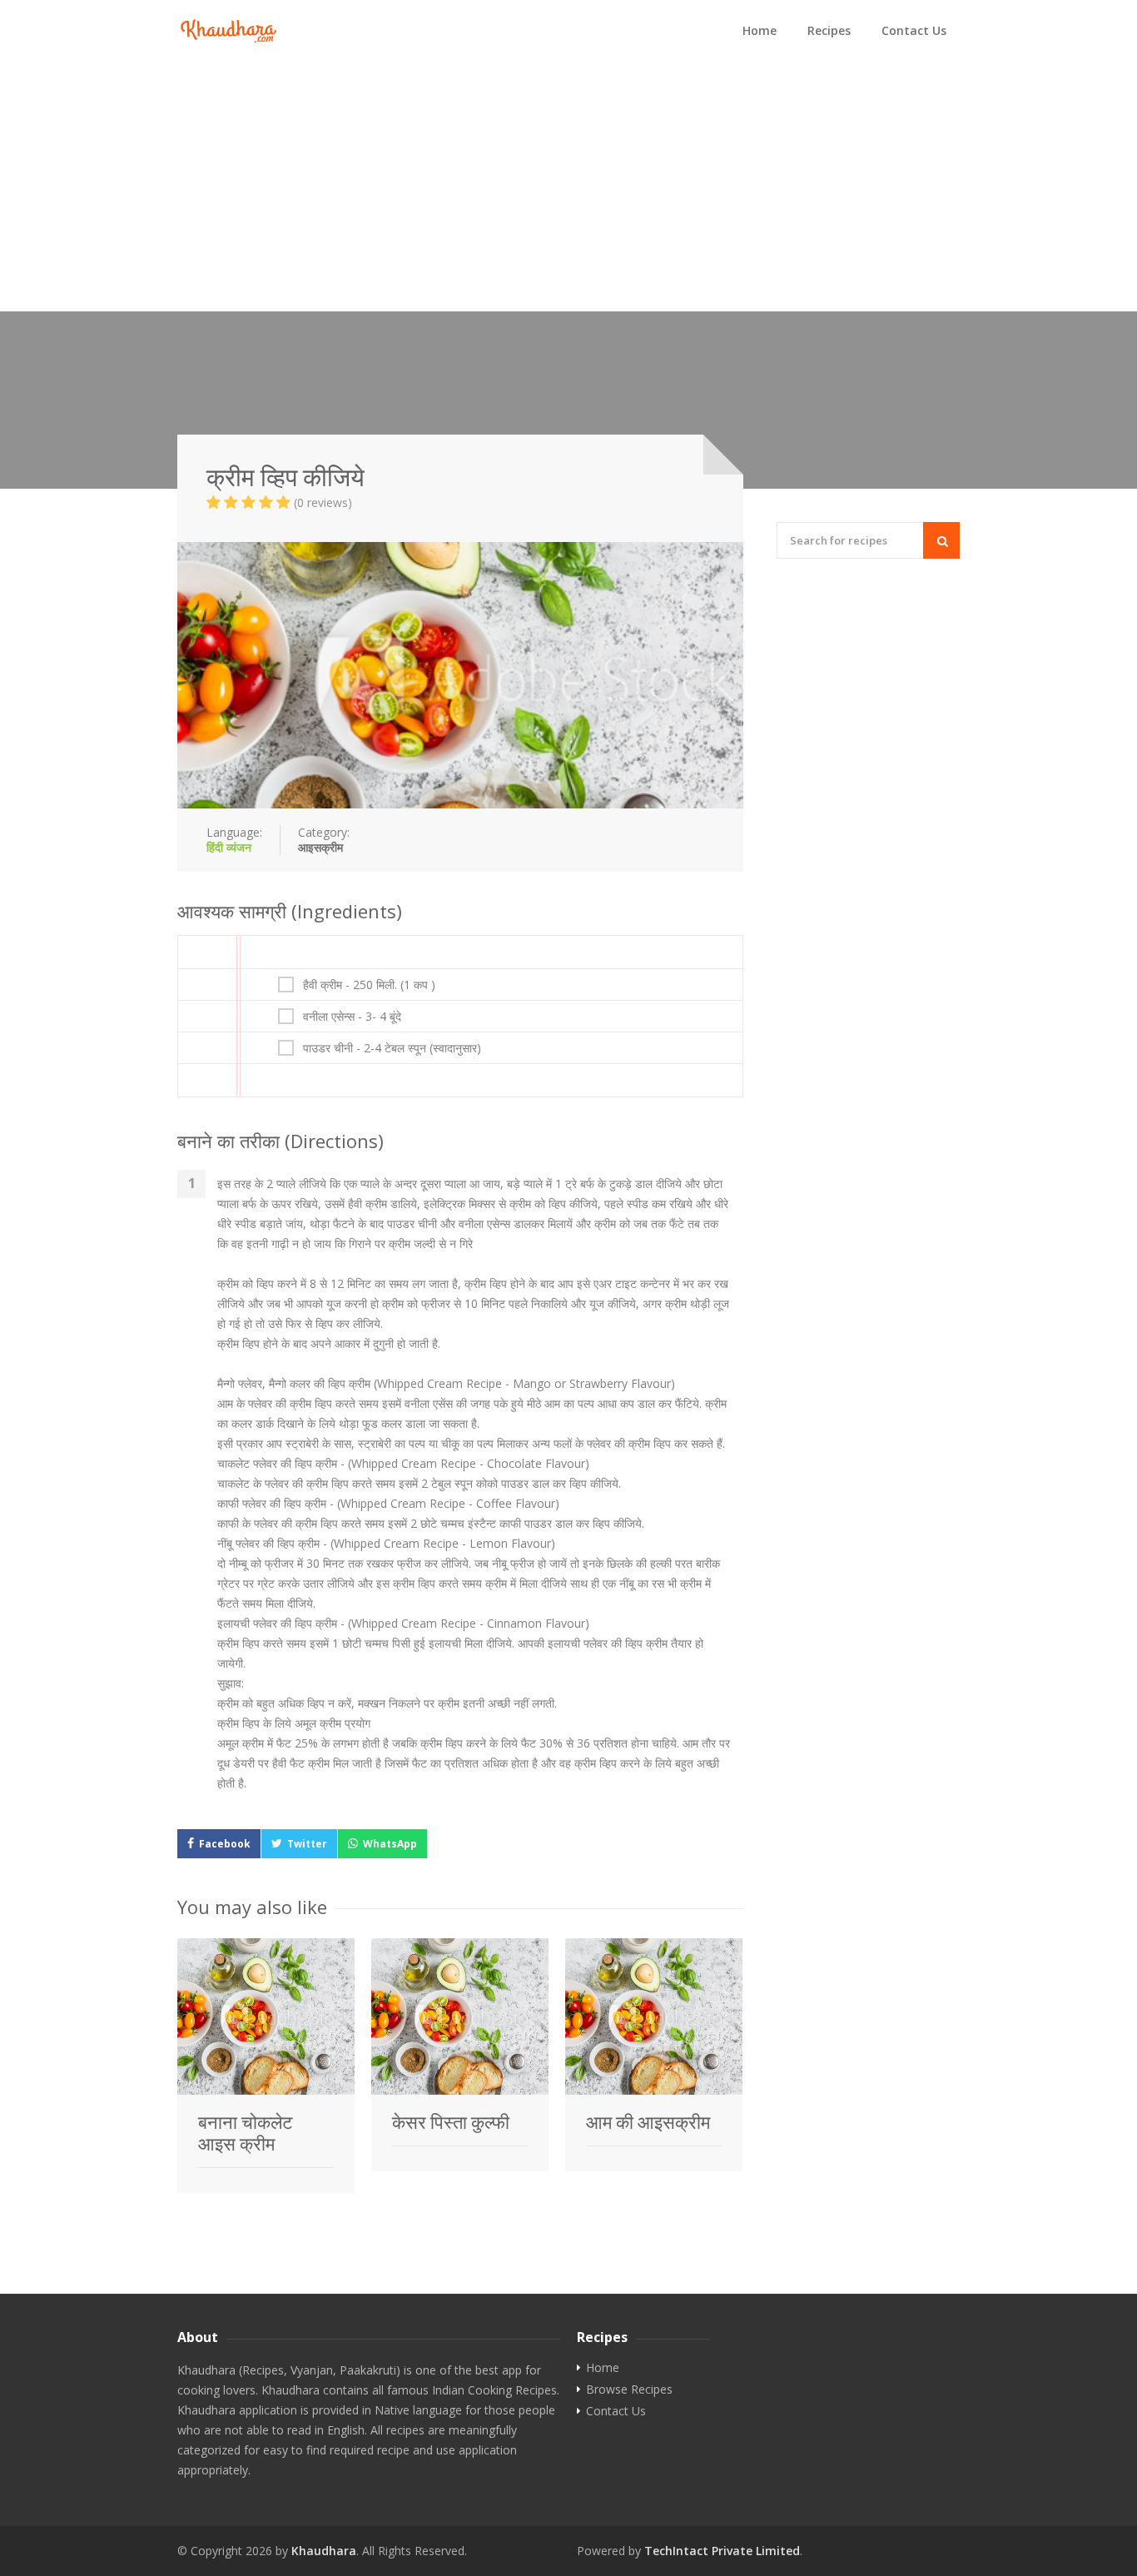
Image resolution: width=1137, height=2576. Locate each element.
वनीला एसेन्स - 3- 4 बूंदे (352, 1017)
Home (760, 30)
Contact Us (914, 30)
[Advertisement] (568, 186)
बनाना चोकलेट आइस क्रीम (246, 2133)
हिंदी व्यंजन (229, 847)
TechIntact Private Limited (722, 2551)
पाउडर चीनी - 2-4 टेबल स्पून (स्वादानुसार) (392, 1048)
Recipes (829, 30)
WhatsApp (390, 1844)
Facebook (225, 1844)
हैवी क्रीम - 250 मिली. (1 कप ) (369, 985)
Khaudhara (324, 2551)
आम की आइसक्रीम (648, 2122)
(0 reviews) (323, 502)
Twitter (307, 1844)
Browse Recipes (629, 2390)
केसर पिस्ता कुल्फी (451, 2122)
